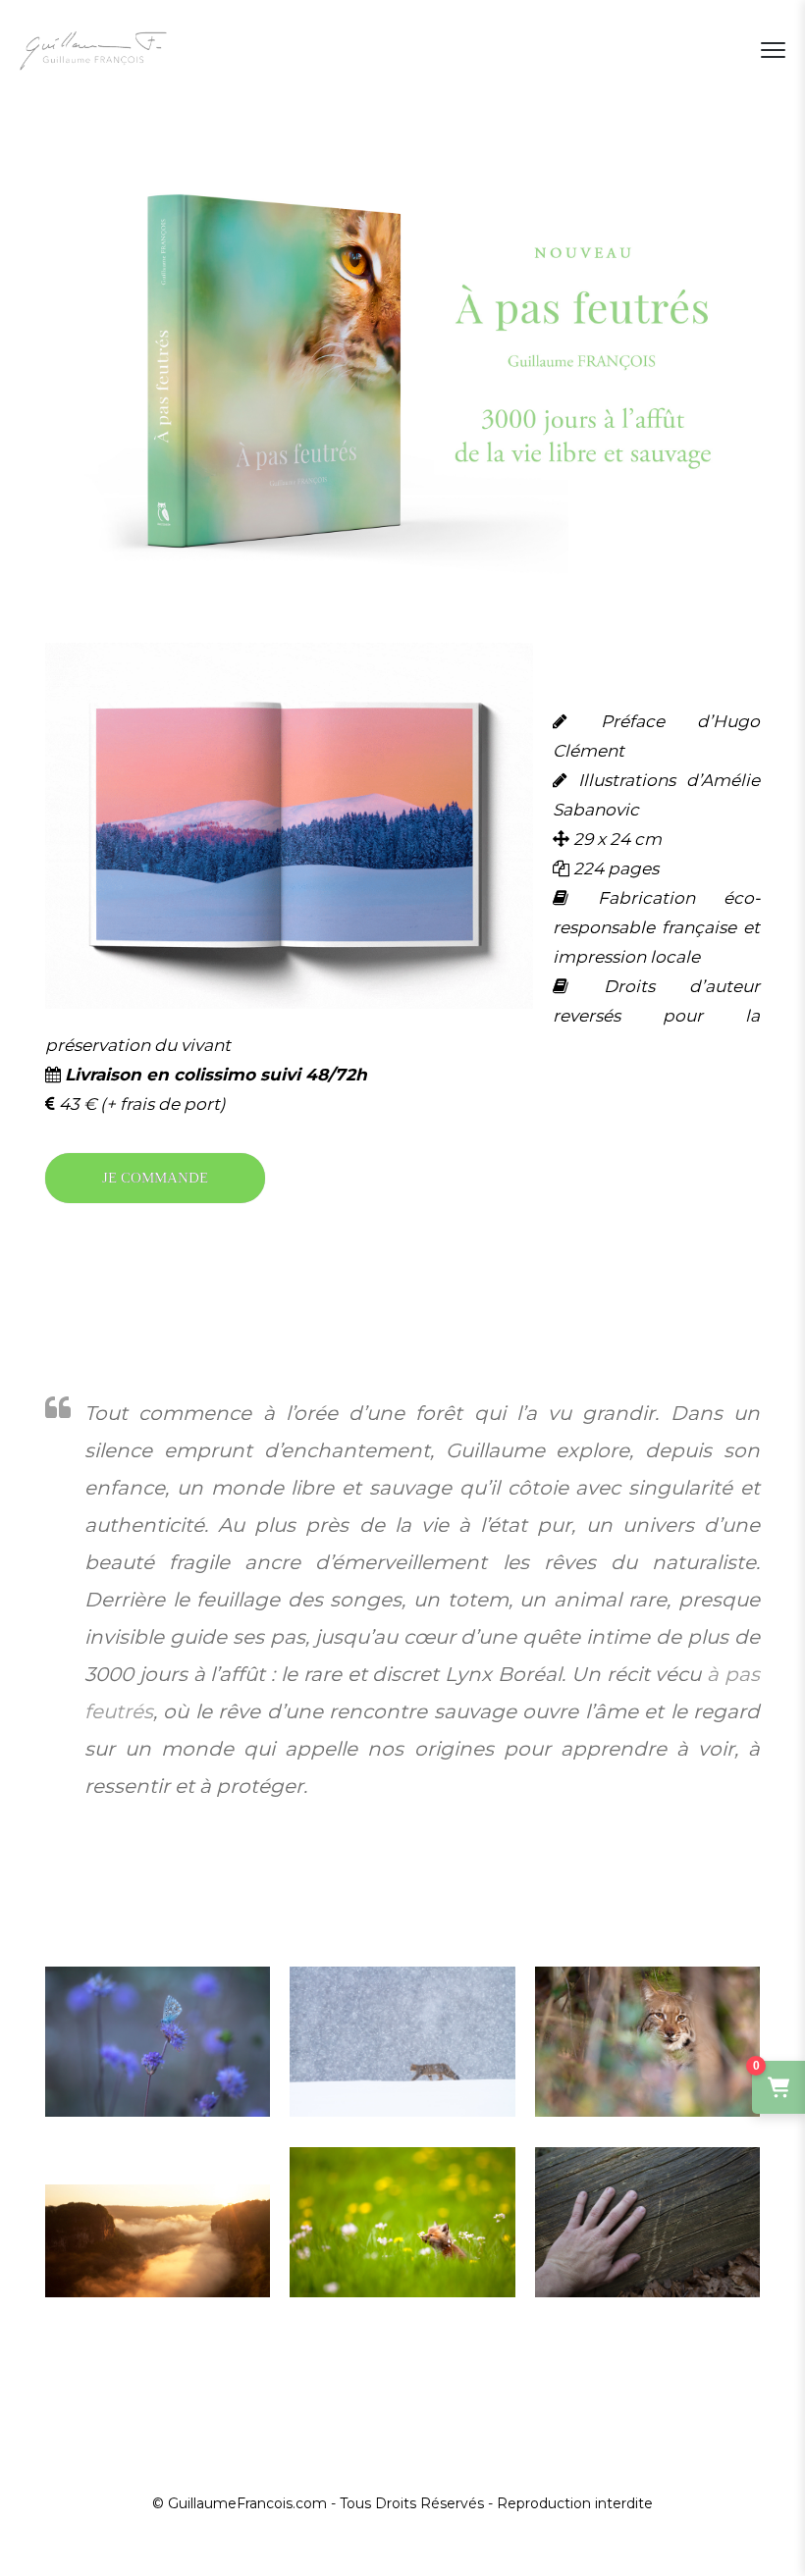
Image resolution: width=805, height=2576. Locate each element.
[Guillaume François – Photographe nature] (93, 50)
